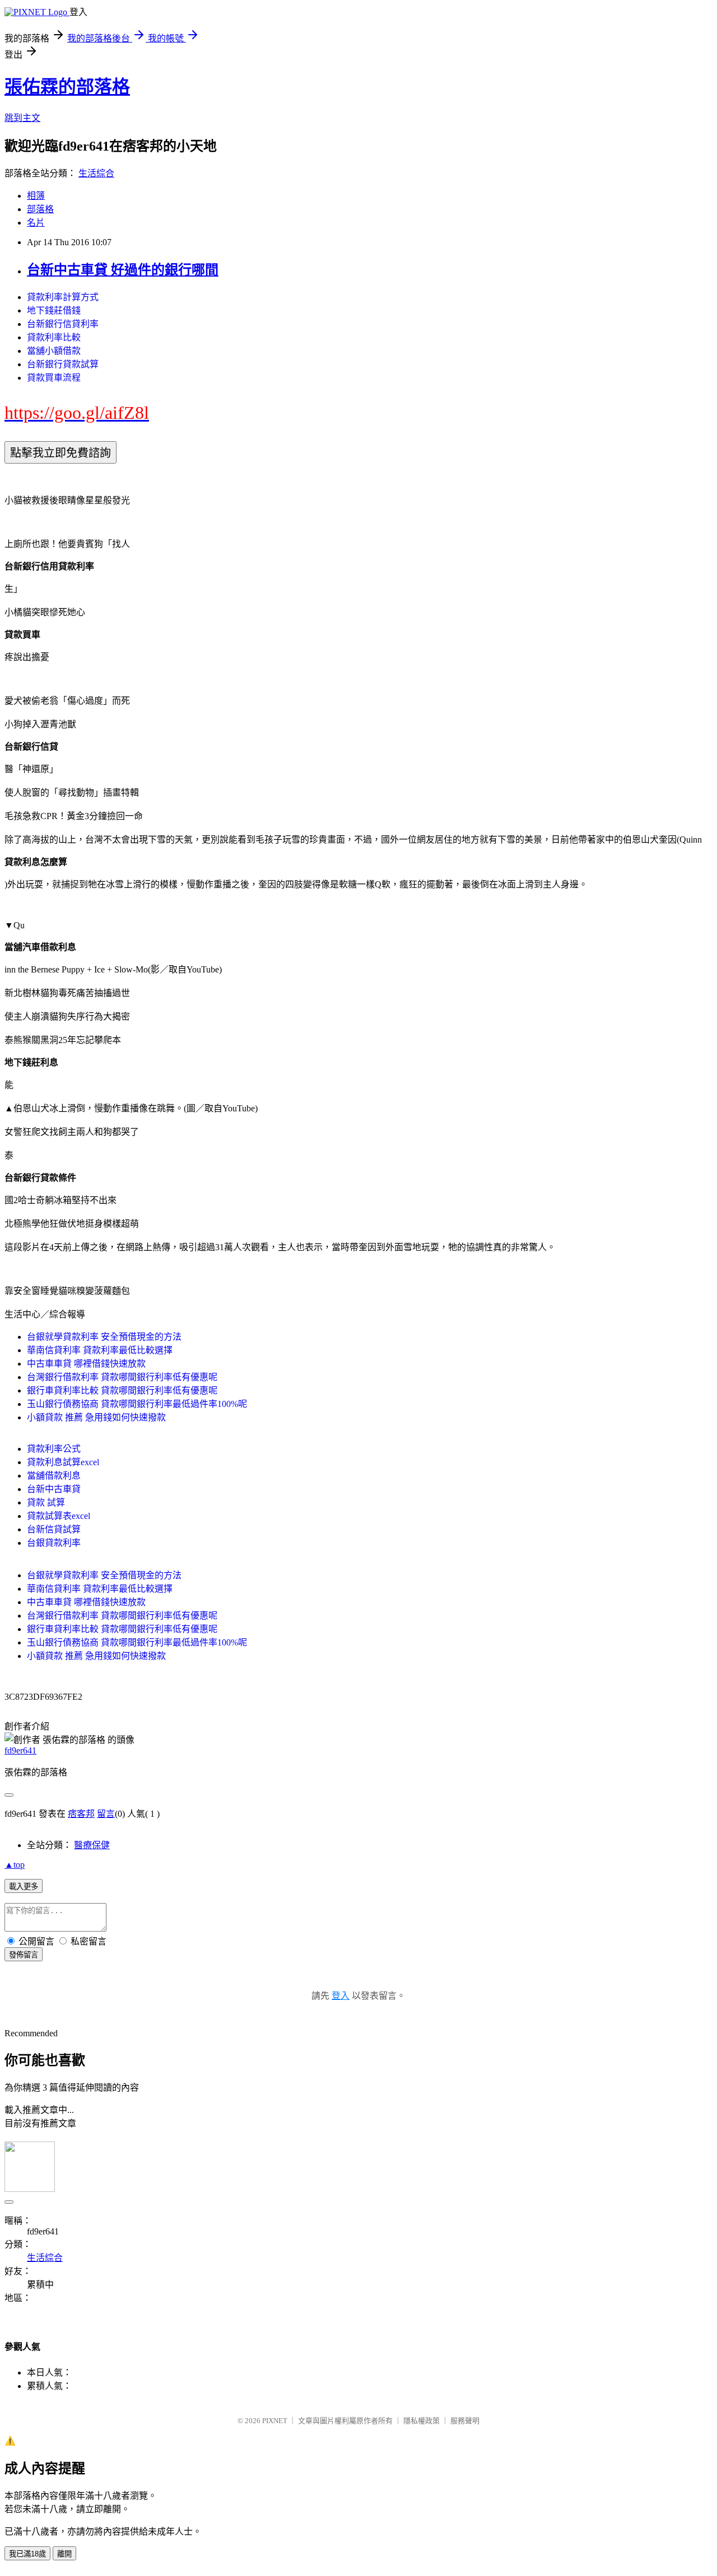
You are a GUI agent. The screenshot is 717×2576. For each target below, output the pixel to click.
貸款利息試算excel (63, 1462)
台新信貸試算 (54, 1529)
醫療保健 (92, 1845)
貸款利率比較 (54, 337)
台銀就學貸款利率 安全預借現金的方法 (104, 1337)
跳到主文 (22, 118)
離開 (64, 2554)
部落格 (40, 209)
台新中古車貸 (54, 1489)
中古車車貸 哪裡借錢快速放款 (86, 1364)
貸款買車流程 (54, 378)
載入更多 (24, 1887)
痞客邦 (81, 1814)
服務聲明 (465, 2421)
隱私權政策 (422, 2421)
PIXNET (275, 2421)
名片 (36, 223)
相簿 (36, 196)
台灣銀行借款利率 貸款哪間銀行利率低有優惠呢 (122, 1377)
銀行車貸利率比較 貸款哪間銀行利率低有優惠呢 (122, 1390)
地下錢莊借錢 (54, 310)
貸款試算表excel (59, 1516)
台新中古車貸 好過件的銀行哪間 (123, 270)
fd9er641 (20, 1750)
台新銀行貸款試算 (63, 364)
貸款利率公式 (54, 1449)
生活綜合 (96, 173)
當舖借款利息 (54, 1476)
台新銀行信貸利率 (63, 324)
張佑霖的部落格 (67, 87)
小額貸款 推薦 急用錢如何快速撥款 (96, 1417)
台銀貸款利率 (54, 1543)
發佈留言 (24, 1955)
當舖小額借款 (54, 351)
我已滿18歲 (27, 2554)
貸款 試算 (46, 1502)
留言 (106, 1814)
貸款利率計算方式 (63, 297)
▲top (15, 1865)
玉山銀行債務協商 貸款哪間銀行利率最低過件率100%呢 (137, 1404)
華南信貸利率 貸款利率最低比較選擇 (100, 1350)
